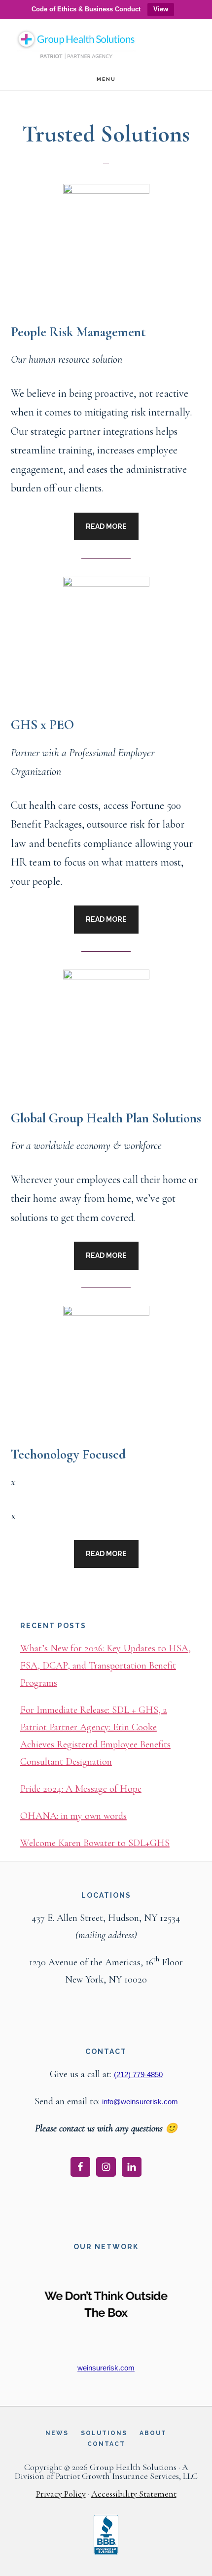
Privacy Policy (61, 2494)
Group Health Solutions (76, 45)
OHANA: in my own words (73, 1816)
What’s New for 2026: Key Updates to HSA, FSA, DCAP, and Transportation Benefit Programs (106, 1666)
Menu (106, 79)
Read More (106, 526)
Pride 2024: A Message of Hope (81, 1789)
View (161, 9)
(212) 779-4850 (138, 2074)
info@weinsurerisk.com (140, 2102)
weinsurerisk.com (106, 2368)
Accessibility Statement (134, 2494)
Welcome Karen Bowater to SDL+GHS (95, 1843)
